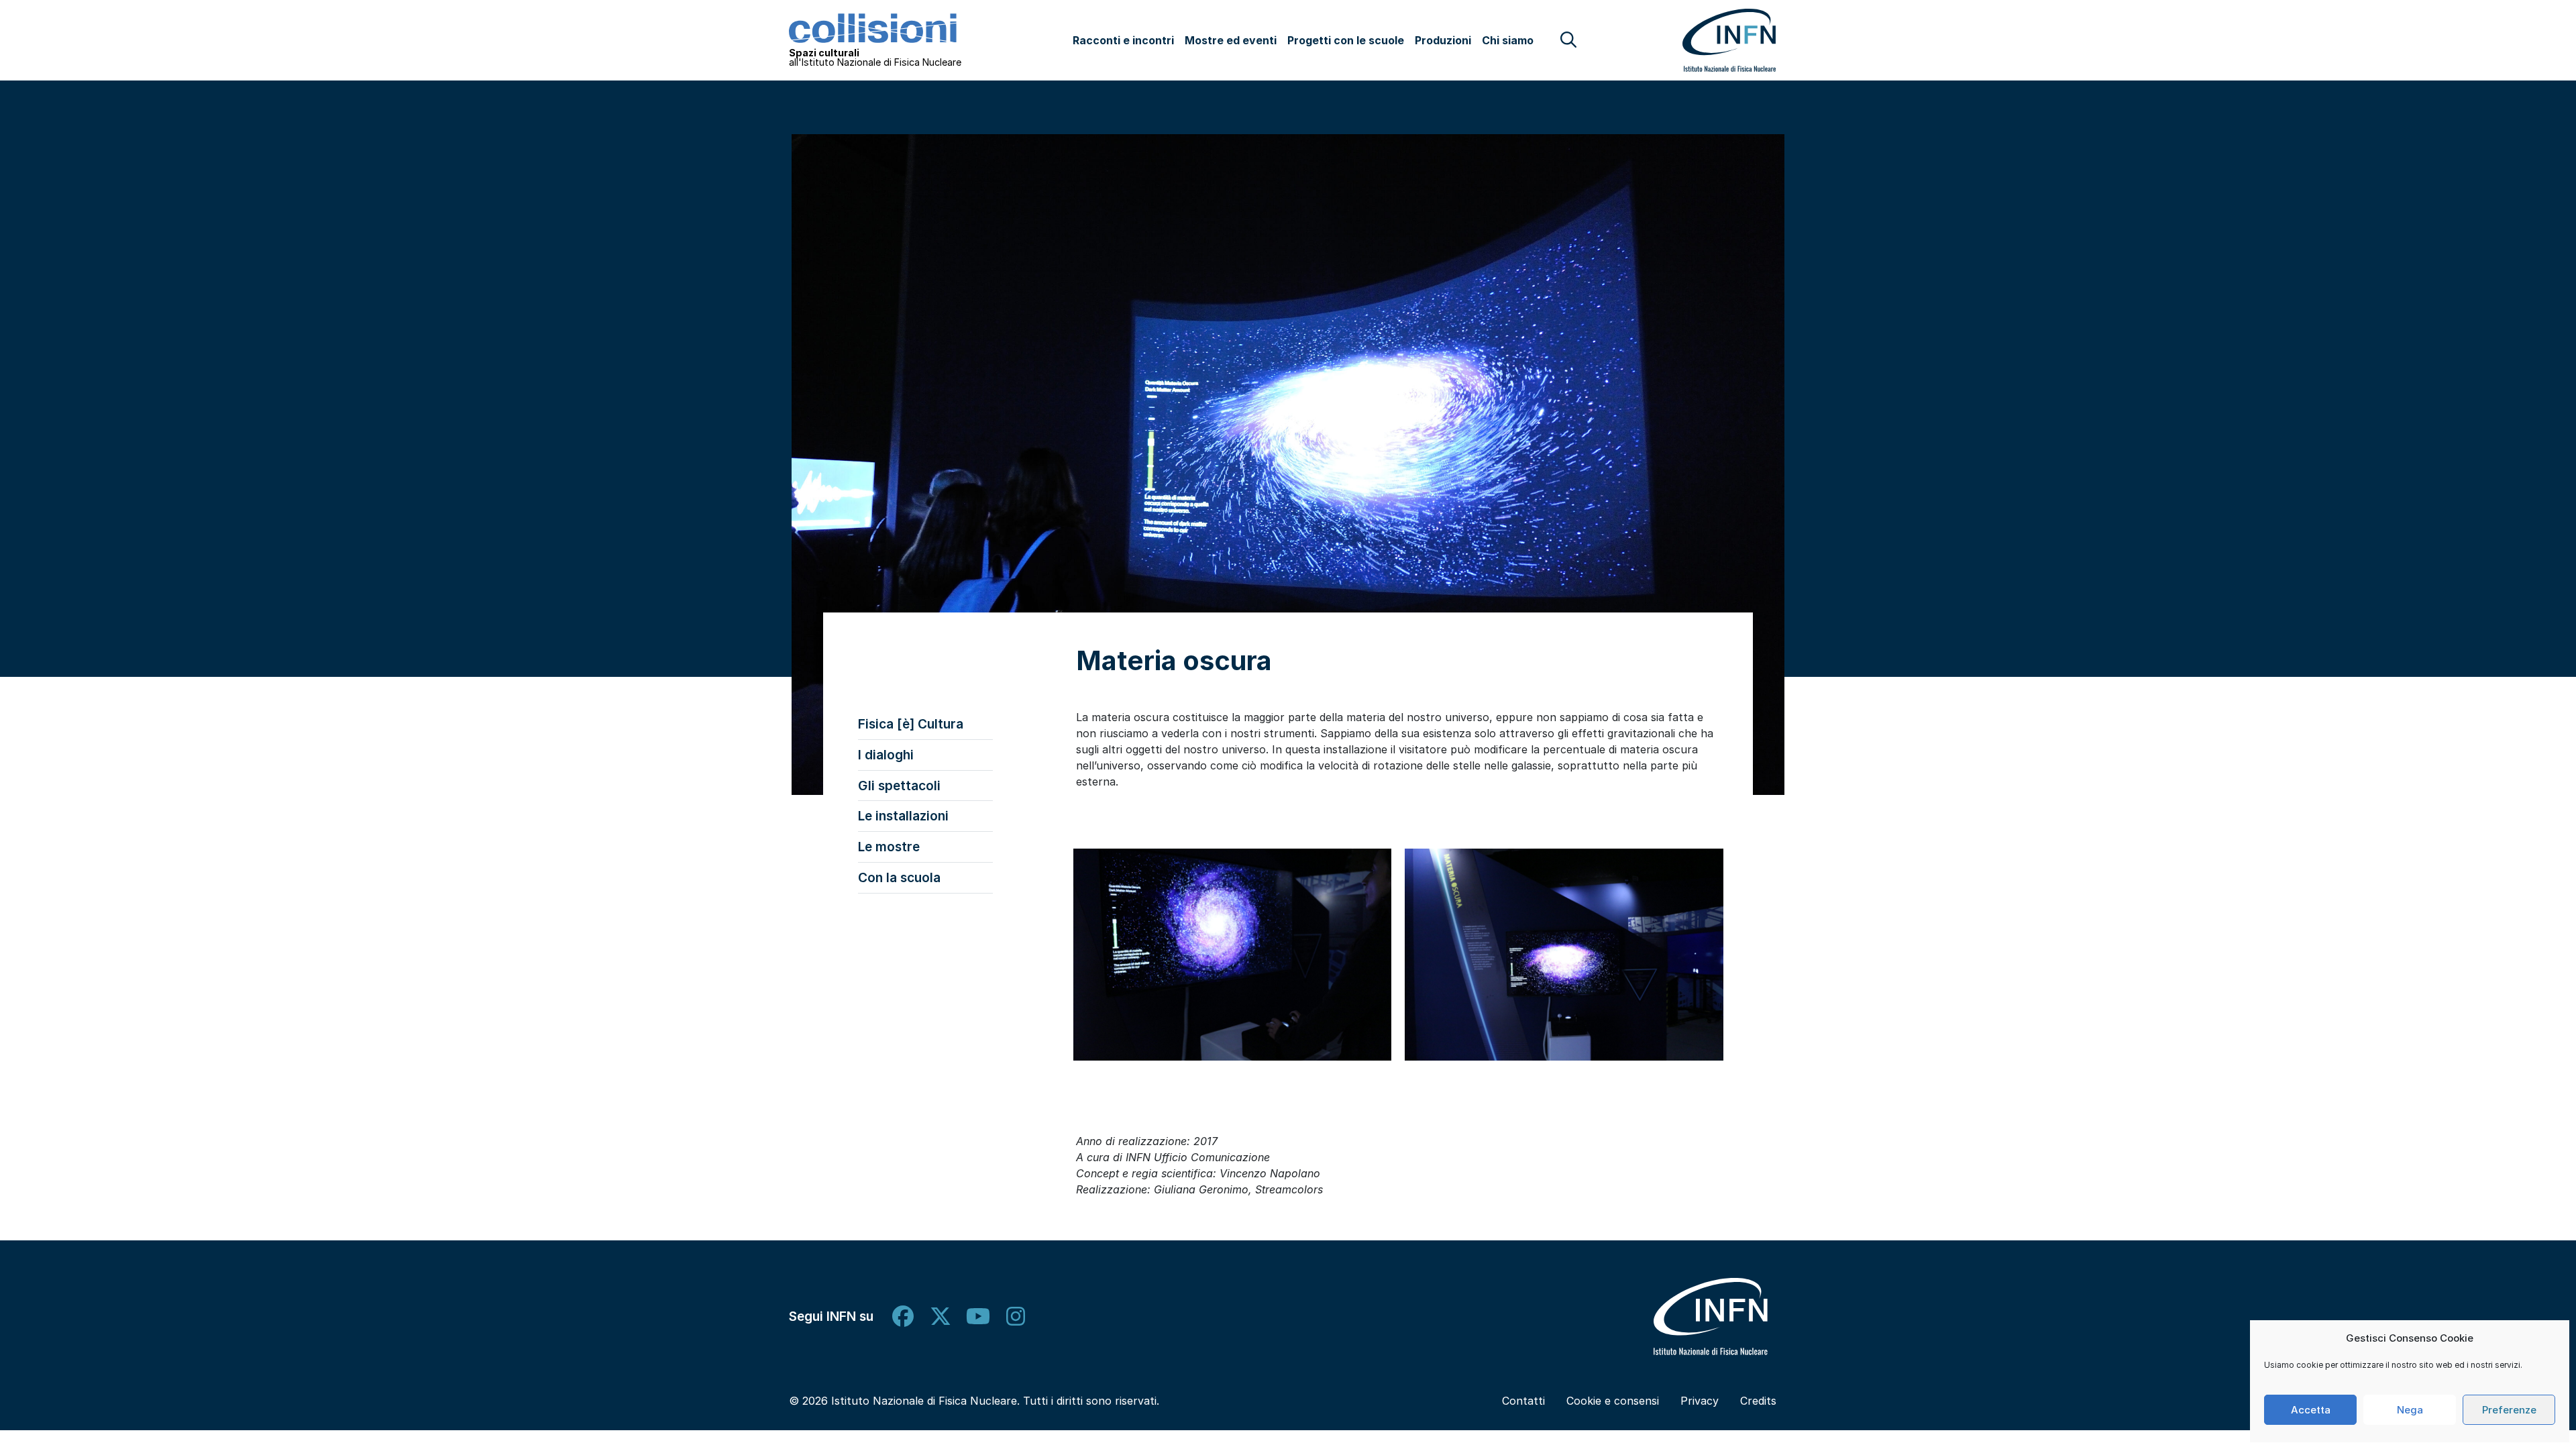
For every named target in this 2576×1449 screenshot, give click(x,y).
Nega (2410, 1410)
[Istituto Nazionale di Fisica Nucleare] (1711, 1317)
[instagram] (1016, 1317)
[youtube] (978, 1317)
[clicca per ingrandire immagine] (1233, 955)
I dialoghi (886, 755)
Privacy (1700, 1401)
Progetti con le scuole (1346, 40)
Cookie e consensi (1613, 1401)
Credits (1758, 1401)
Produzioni (1443, 40)
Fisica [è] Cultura (911, 724)
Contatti (1523, 1401)
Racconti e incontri (1123, 40)
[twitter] (941, 1317)
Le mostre (889, 847)
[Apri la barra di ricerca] (1568, 40)
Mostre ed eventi (1231, 40)
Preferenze (2509, 1410)
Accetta (2311, 1410)
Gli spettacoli (899, 786)
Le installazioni (903, 816)
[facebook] (903, 1317)
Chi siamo (1508, 40)
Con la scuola (899, 877)
